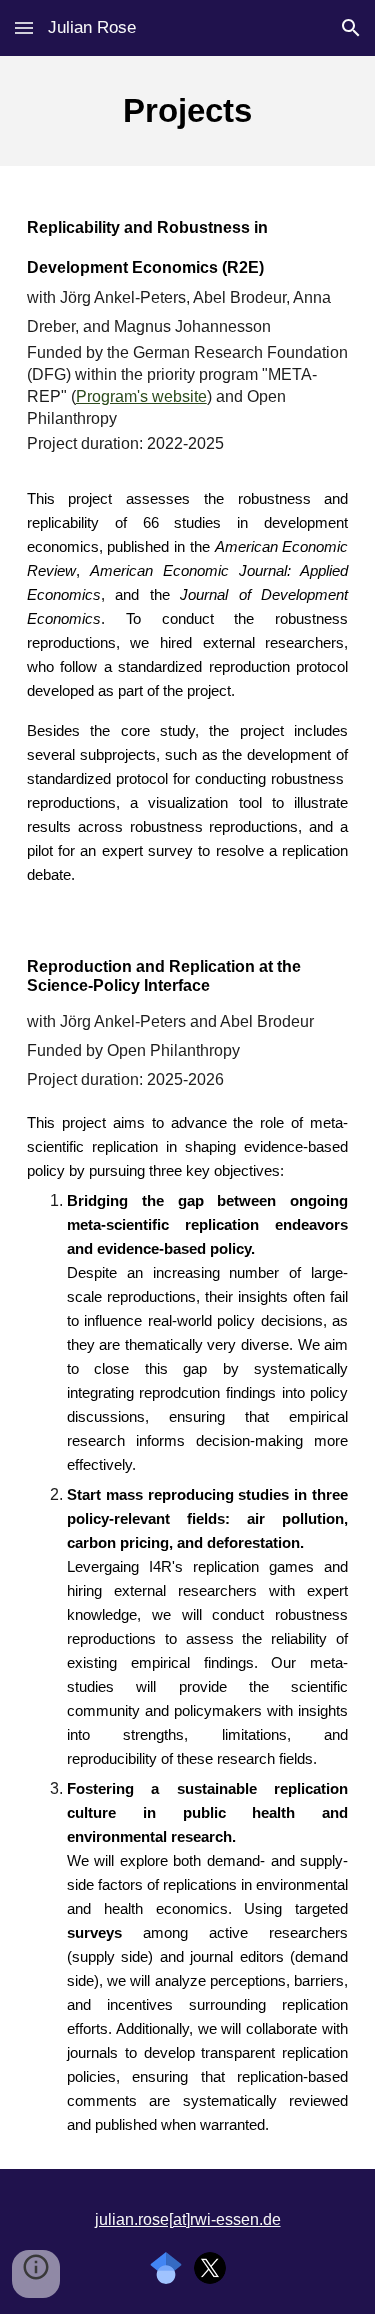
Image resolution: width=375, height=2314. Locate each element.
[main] (188, 111)
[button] (24, 27)
